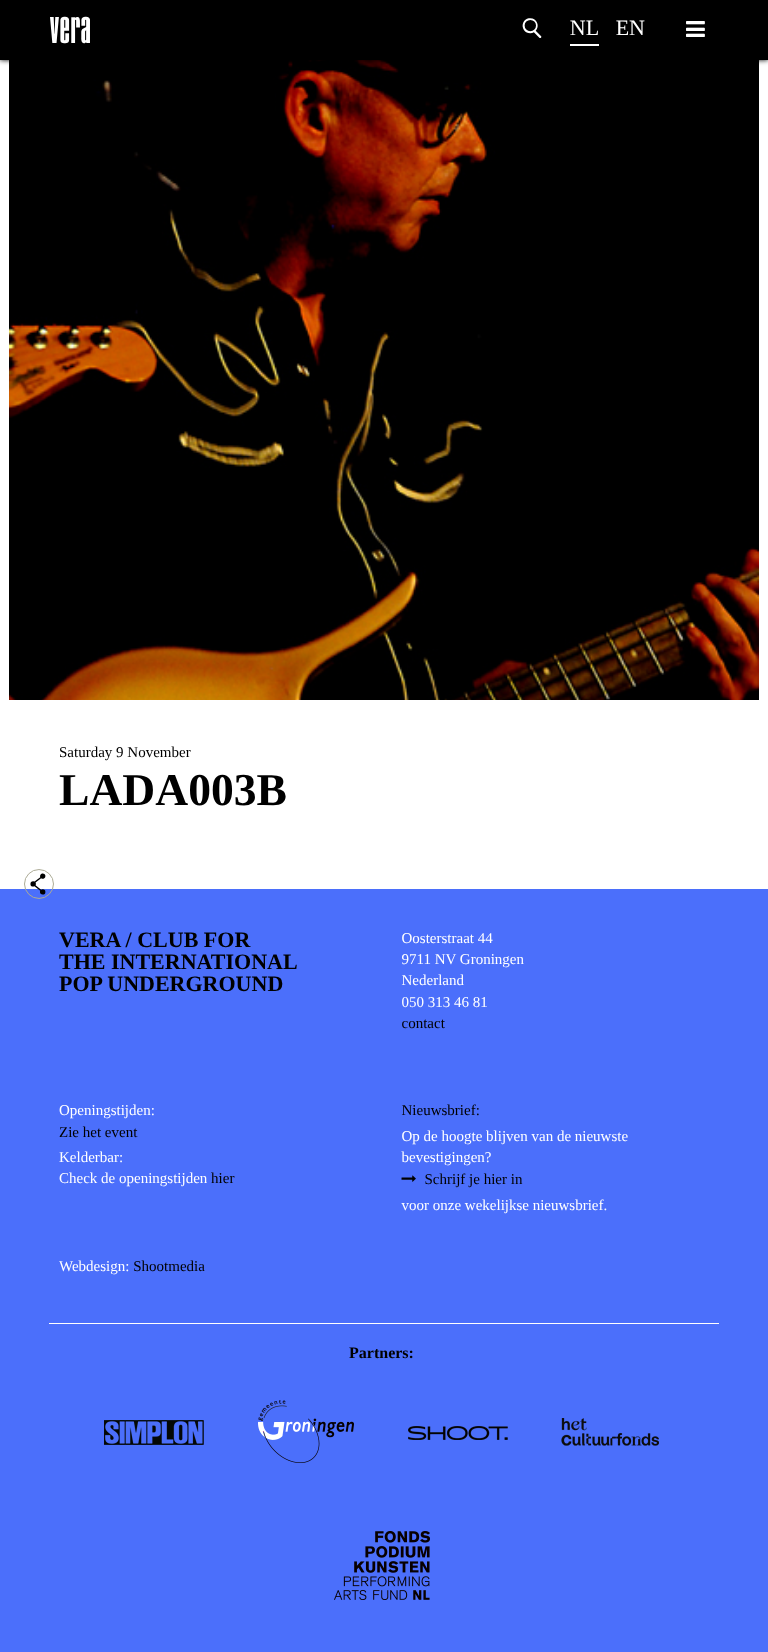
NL (584, 27)
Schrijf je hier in (474, 1180)
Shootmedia (169, 1267)
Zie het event (98, 1133)
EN (630, 27)
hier (222, 1179)
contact (423, 1024)
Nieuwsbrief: (441, 1111)
